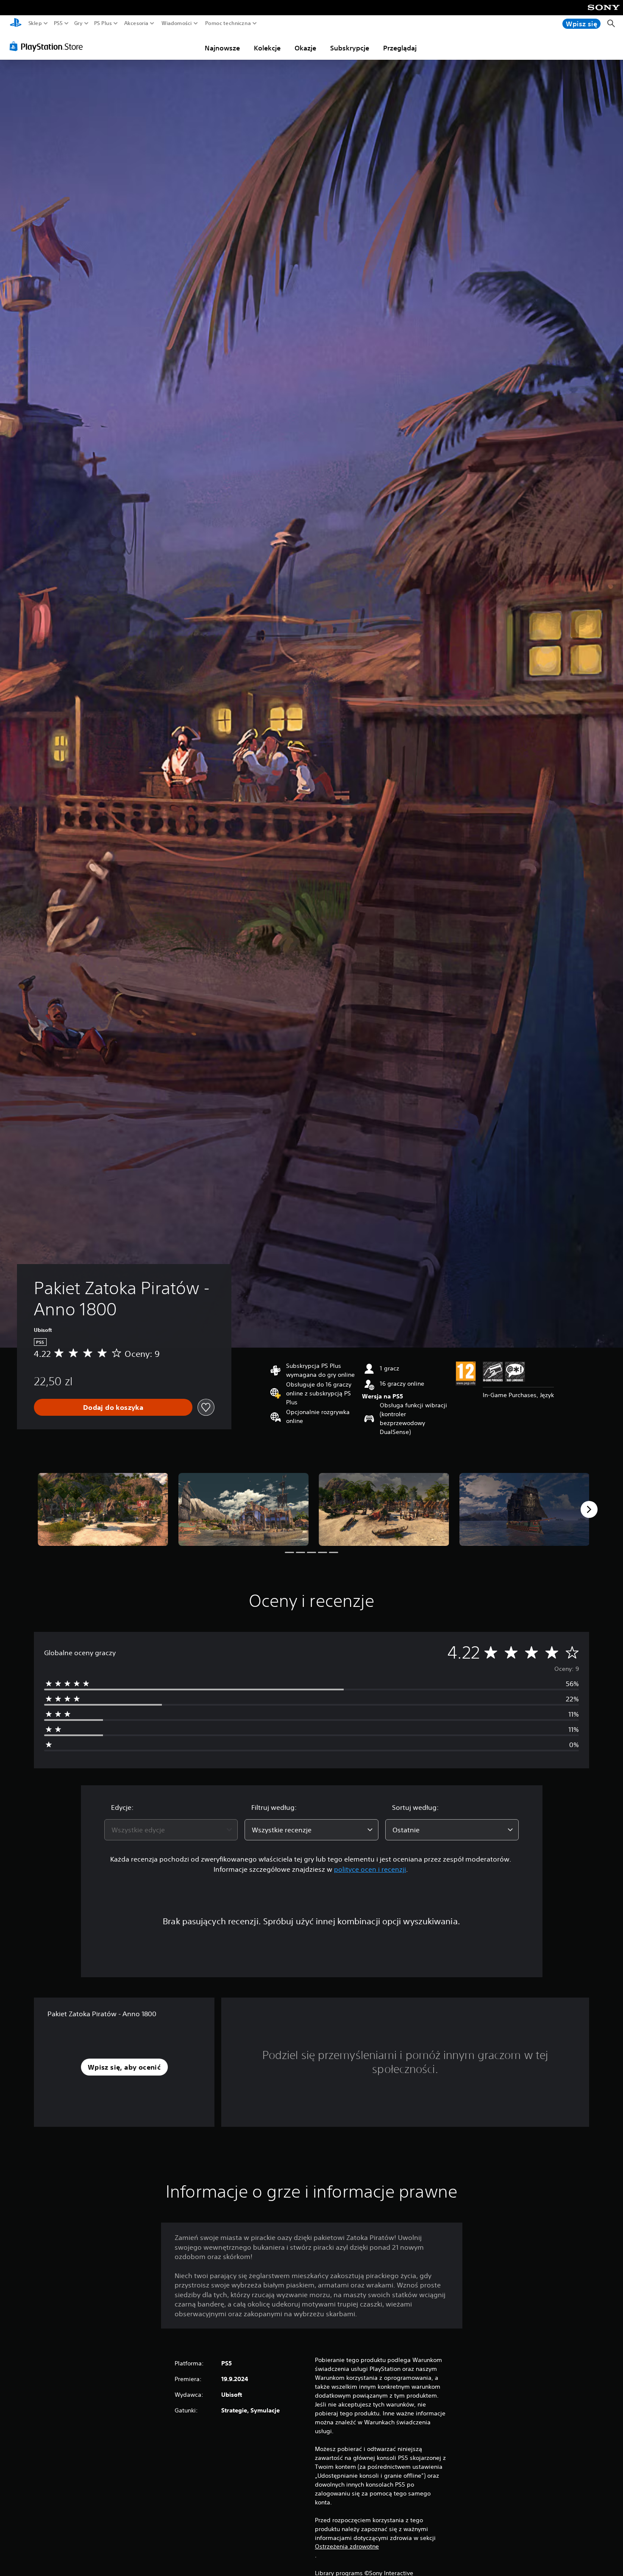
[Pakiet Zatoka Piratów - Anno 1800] (103, 1510)
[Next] (589, 1509)
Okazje (305, 48)
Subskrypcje (350, 48)
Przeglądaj (400, 48)
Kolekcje (267, 48)
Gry (78, 23)
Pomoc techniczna (228, 23)
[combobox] (171, 1830)
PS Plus (103, 23)
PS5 (58, 23)
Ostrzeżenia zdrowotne (347, 2546)
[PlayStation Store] (49, 46)
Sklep (35, 23)
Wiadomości (176, 23)
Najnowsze (222, 48)
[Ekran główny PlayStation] (16, 24)
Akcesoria (136, 23)
